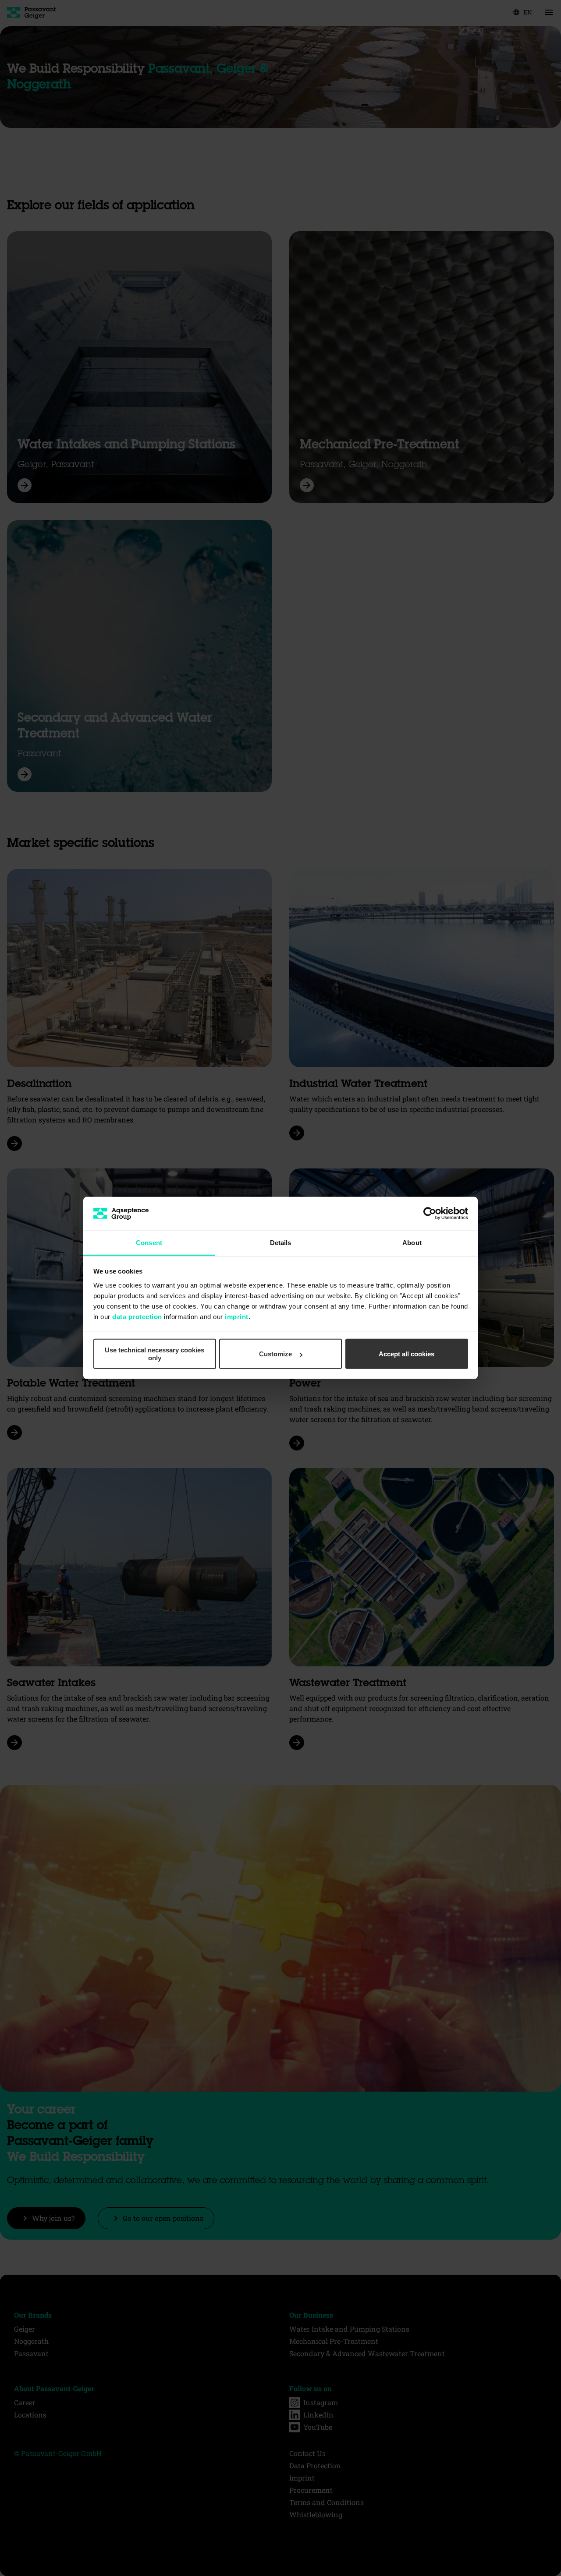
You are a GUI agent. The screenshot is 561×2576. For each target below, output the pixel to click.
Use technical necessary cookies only (154, 1354)
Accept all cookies (407, 1354)
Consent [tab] (149, 1243)
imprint (237, 1317)
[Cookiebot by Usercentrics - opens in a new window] (430, 1214)
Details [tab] (281, 1243)
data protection (137, 1317)
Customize (275, 1354)
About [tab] (412, 1243)
